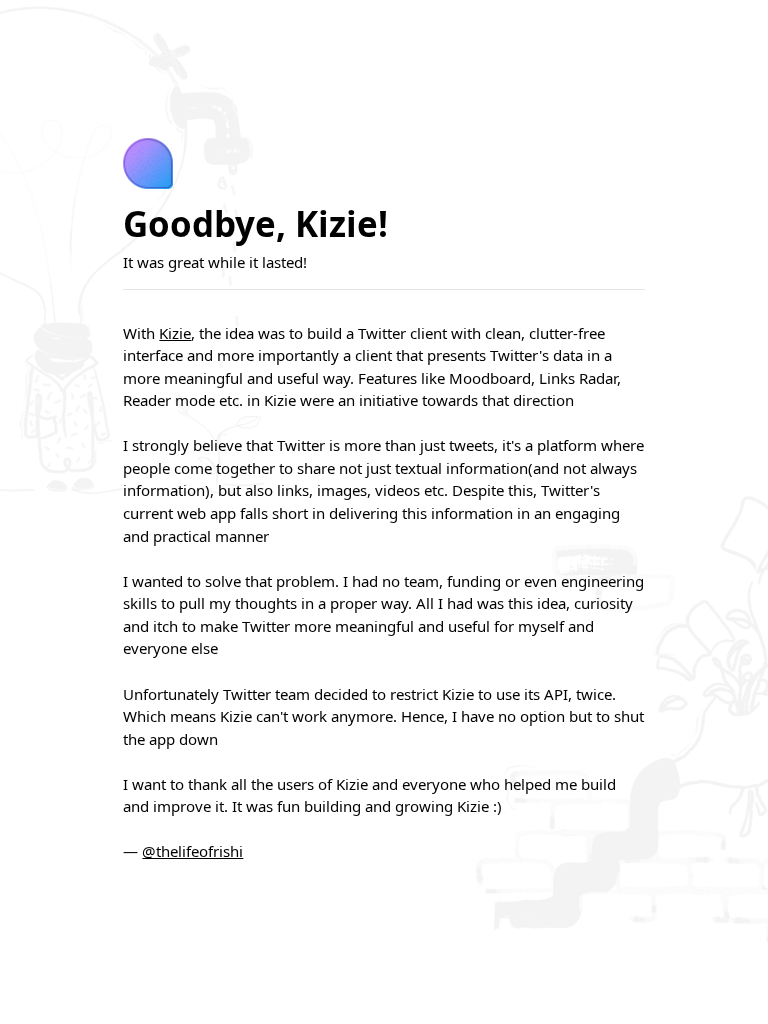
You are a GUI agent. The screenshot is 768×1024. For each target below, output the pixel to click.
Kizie (175, 333)
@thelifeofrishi (192, 851)
